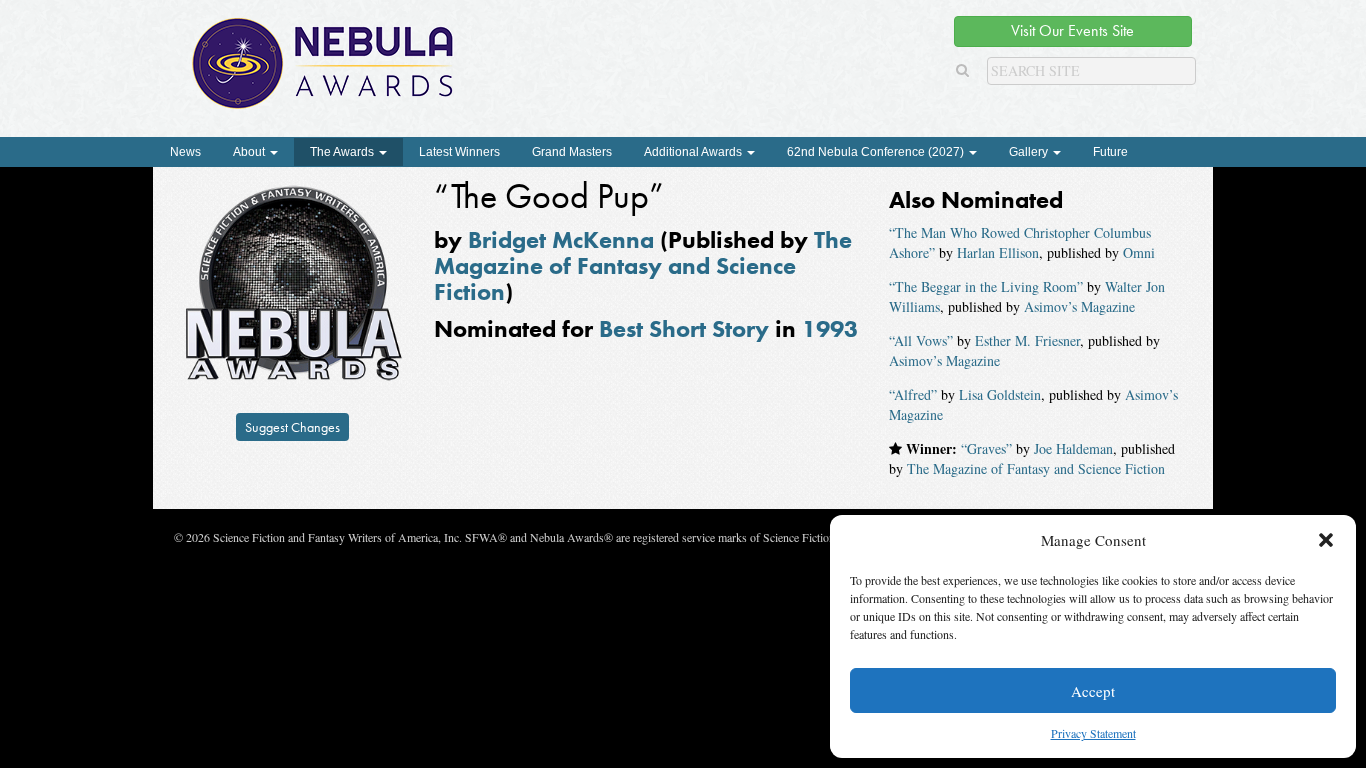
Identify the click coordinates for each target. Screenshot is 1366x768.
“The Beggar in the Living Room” (986, 286)
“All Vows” (921, 340)
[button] (1326, 540)
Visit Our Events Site (1072, 30)
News (185, 152)
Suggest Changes (292, 427)
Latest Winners (459, 152)
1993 (830, 328)
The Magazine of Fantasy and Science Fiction (643, 266)
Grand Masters (572, 152)
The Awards (343, 152)
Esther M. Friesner (1027, 340)
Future (1110, 152)
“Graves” (986, 448)
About (250, 152)
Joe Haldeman (1073, 448)
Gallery (1030, 152)
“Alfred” (913, 394)
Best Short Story (684, 328)
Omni (1139, 252)
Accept (1093, 691)
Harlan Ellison (998, 252)
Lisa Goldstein (1000, 394)
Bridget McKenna (561, 239)
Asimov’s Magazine (1079, 306)
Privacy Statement (1093, 733)
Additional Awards (694, 152)
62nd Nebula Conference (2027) (877, 152)
